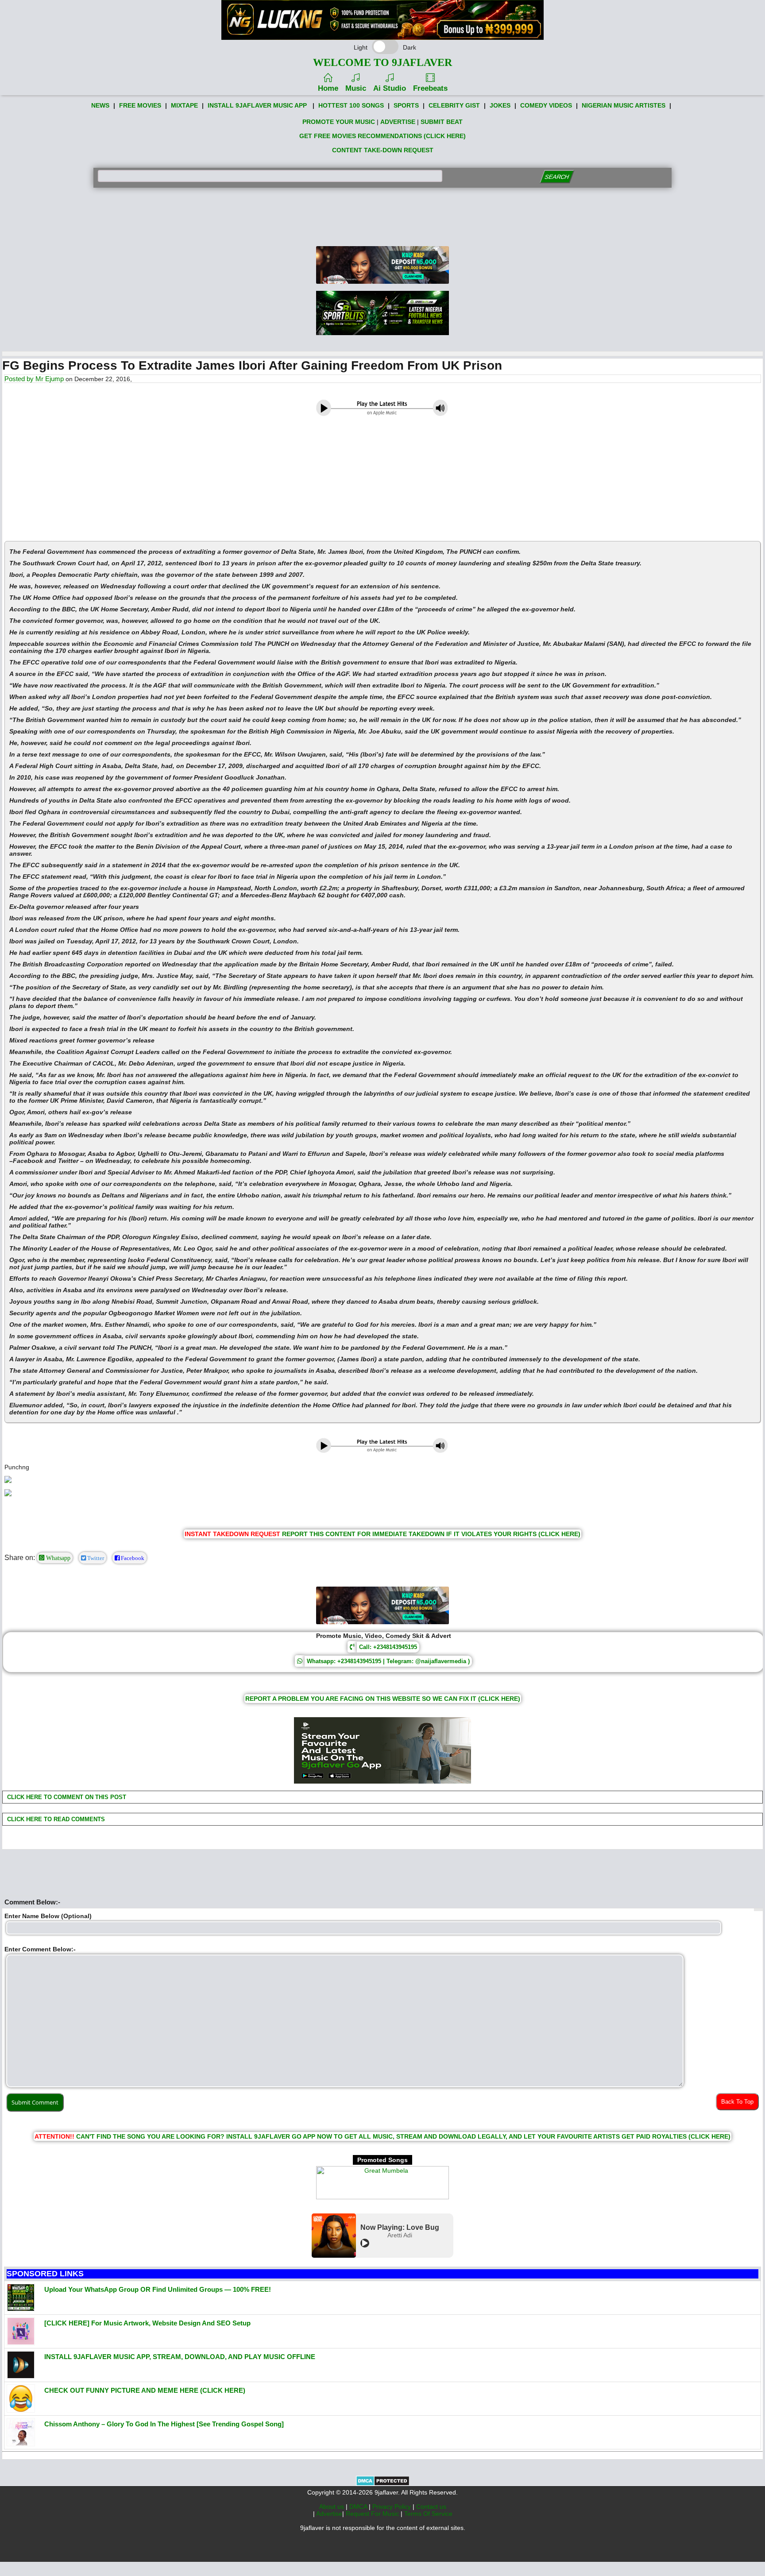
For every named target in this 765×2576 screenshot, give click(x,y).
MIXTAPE (184, 105)
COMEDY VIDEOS (546, 105)
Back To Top (737, 2102)
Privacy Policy (392, 2506)
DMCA (359, 2506)
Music (356, 88)
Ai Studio (390, 88)
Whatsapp (57, 1558)
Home (328, 88)
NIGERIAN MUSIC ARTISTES (624, 105)
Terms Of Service (428, 2514)
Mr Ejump (50, 379)
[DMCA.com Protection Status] (383, 2484)
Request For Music (373, 2514)
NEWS (100, 105)
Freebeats (430, 88)
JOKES (500, 105)
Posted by (20, 379)
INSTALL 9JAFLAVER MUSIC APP (257, 105)
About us (332, 2506)
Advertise (329, 2514)
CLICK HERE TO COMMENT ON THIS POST (66, 1797)
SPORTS (406, 105)
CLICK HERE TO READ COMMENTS (55, 1819)
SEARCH (557, 177)
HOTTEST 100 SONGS (351, 105)
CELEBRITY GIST (454, 105)
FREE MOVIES (140, 105)
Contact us (431, 2506)
